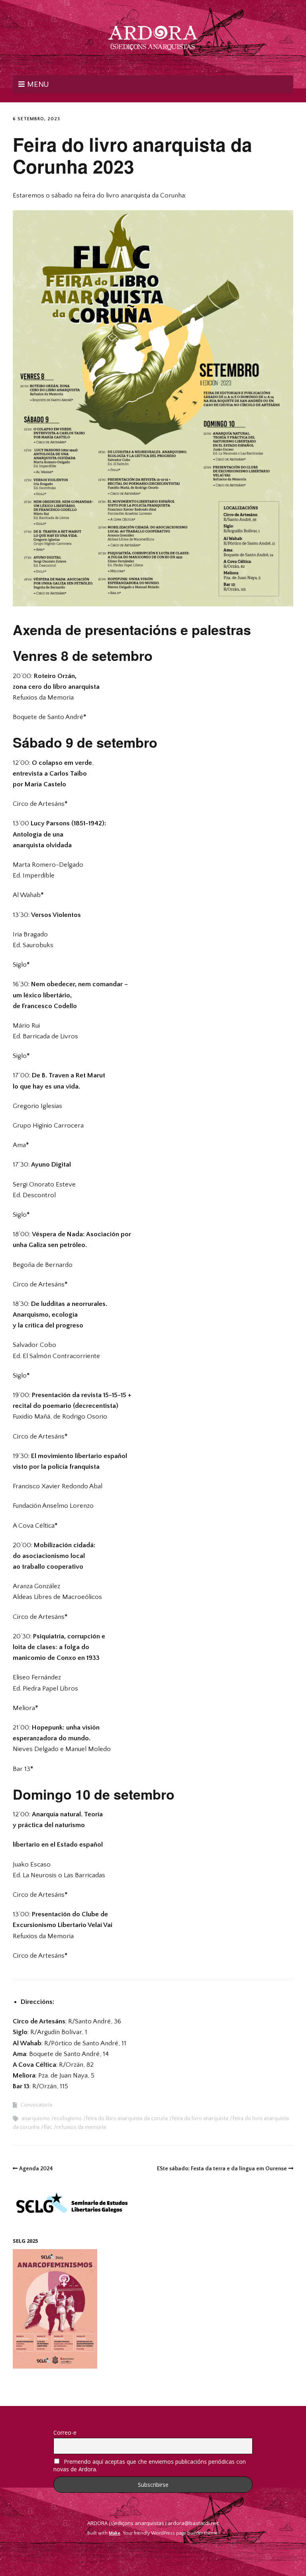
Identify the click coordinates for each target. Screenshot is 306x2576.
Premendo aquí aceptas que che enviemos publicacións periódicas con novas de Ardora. (150, 2465)
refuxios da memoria (81, 2127)
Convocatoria (36, 2105)
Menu (38, 84)
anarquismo (36, 2119)
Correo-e (65, 2432)
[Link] (153, 2552)
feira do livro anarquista (200, 2119)
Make (115, 2533)
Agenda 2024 (36, 2169)
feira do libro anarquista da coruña (127, 2119)
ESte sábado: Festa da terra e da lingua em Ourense (222, 2169)
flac (48, 2127)
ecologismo (68, 2119)
